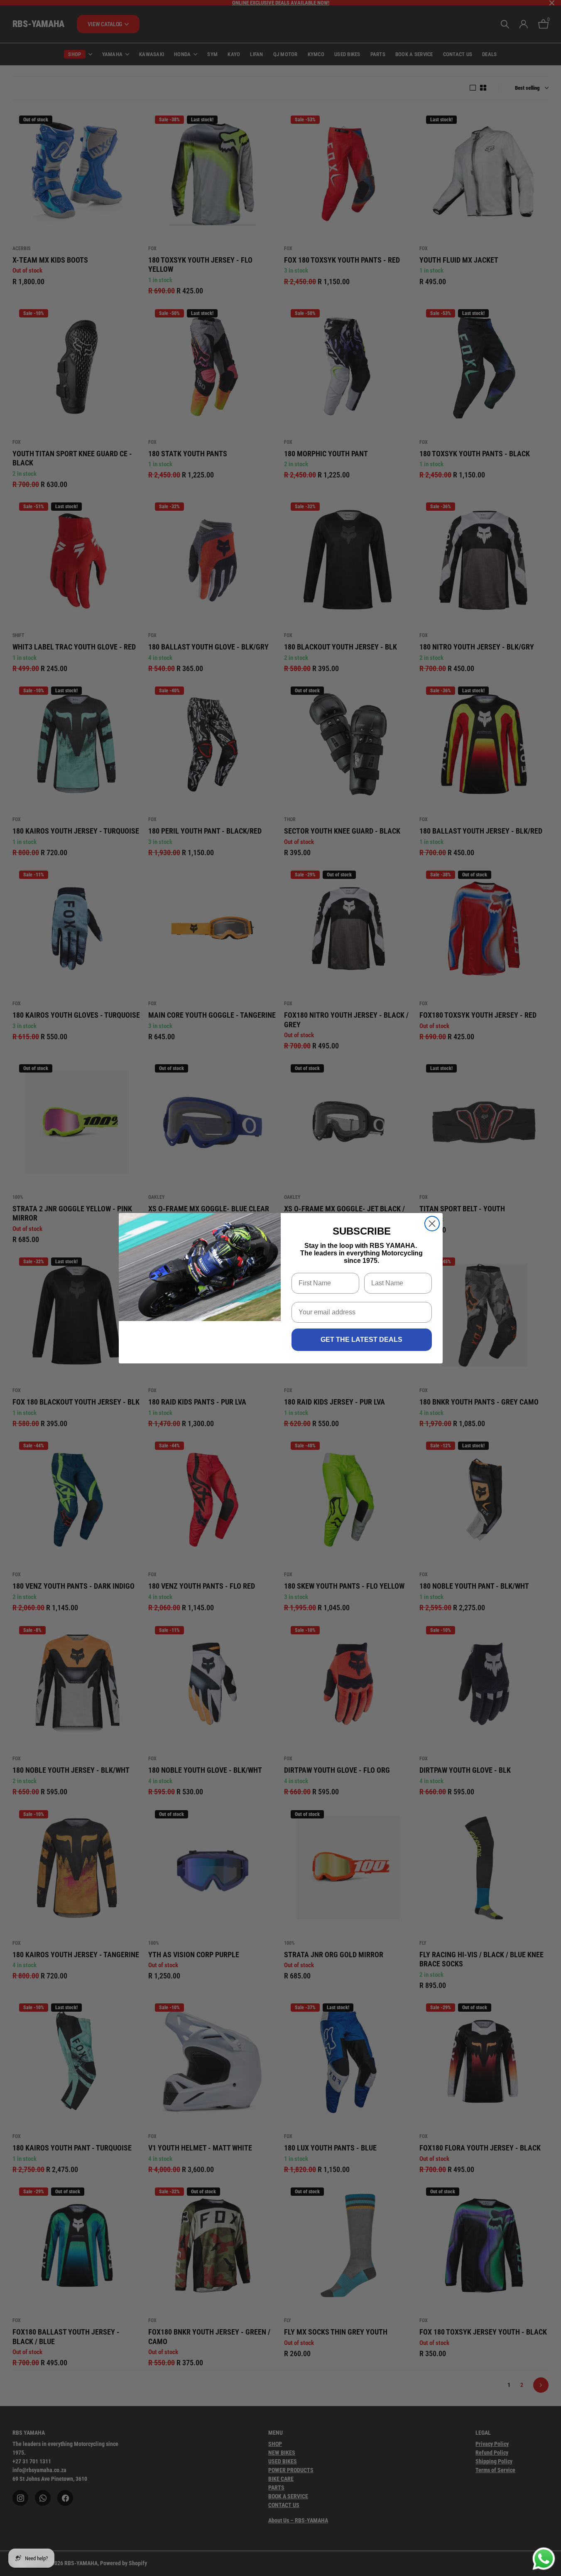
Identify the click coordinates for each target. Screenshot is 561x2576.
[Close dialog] (432, 1224)
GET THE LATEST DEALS (361, 1340)
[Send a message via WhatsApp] (544, 2559)
